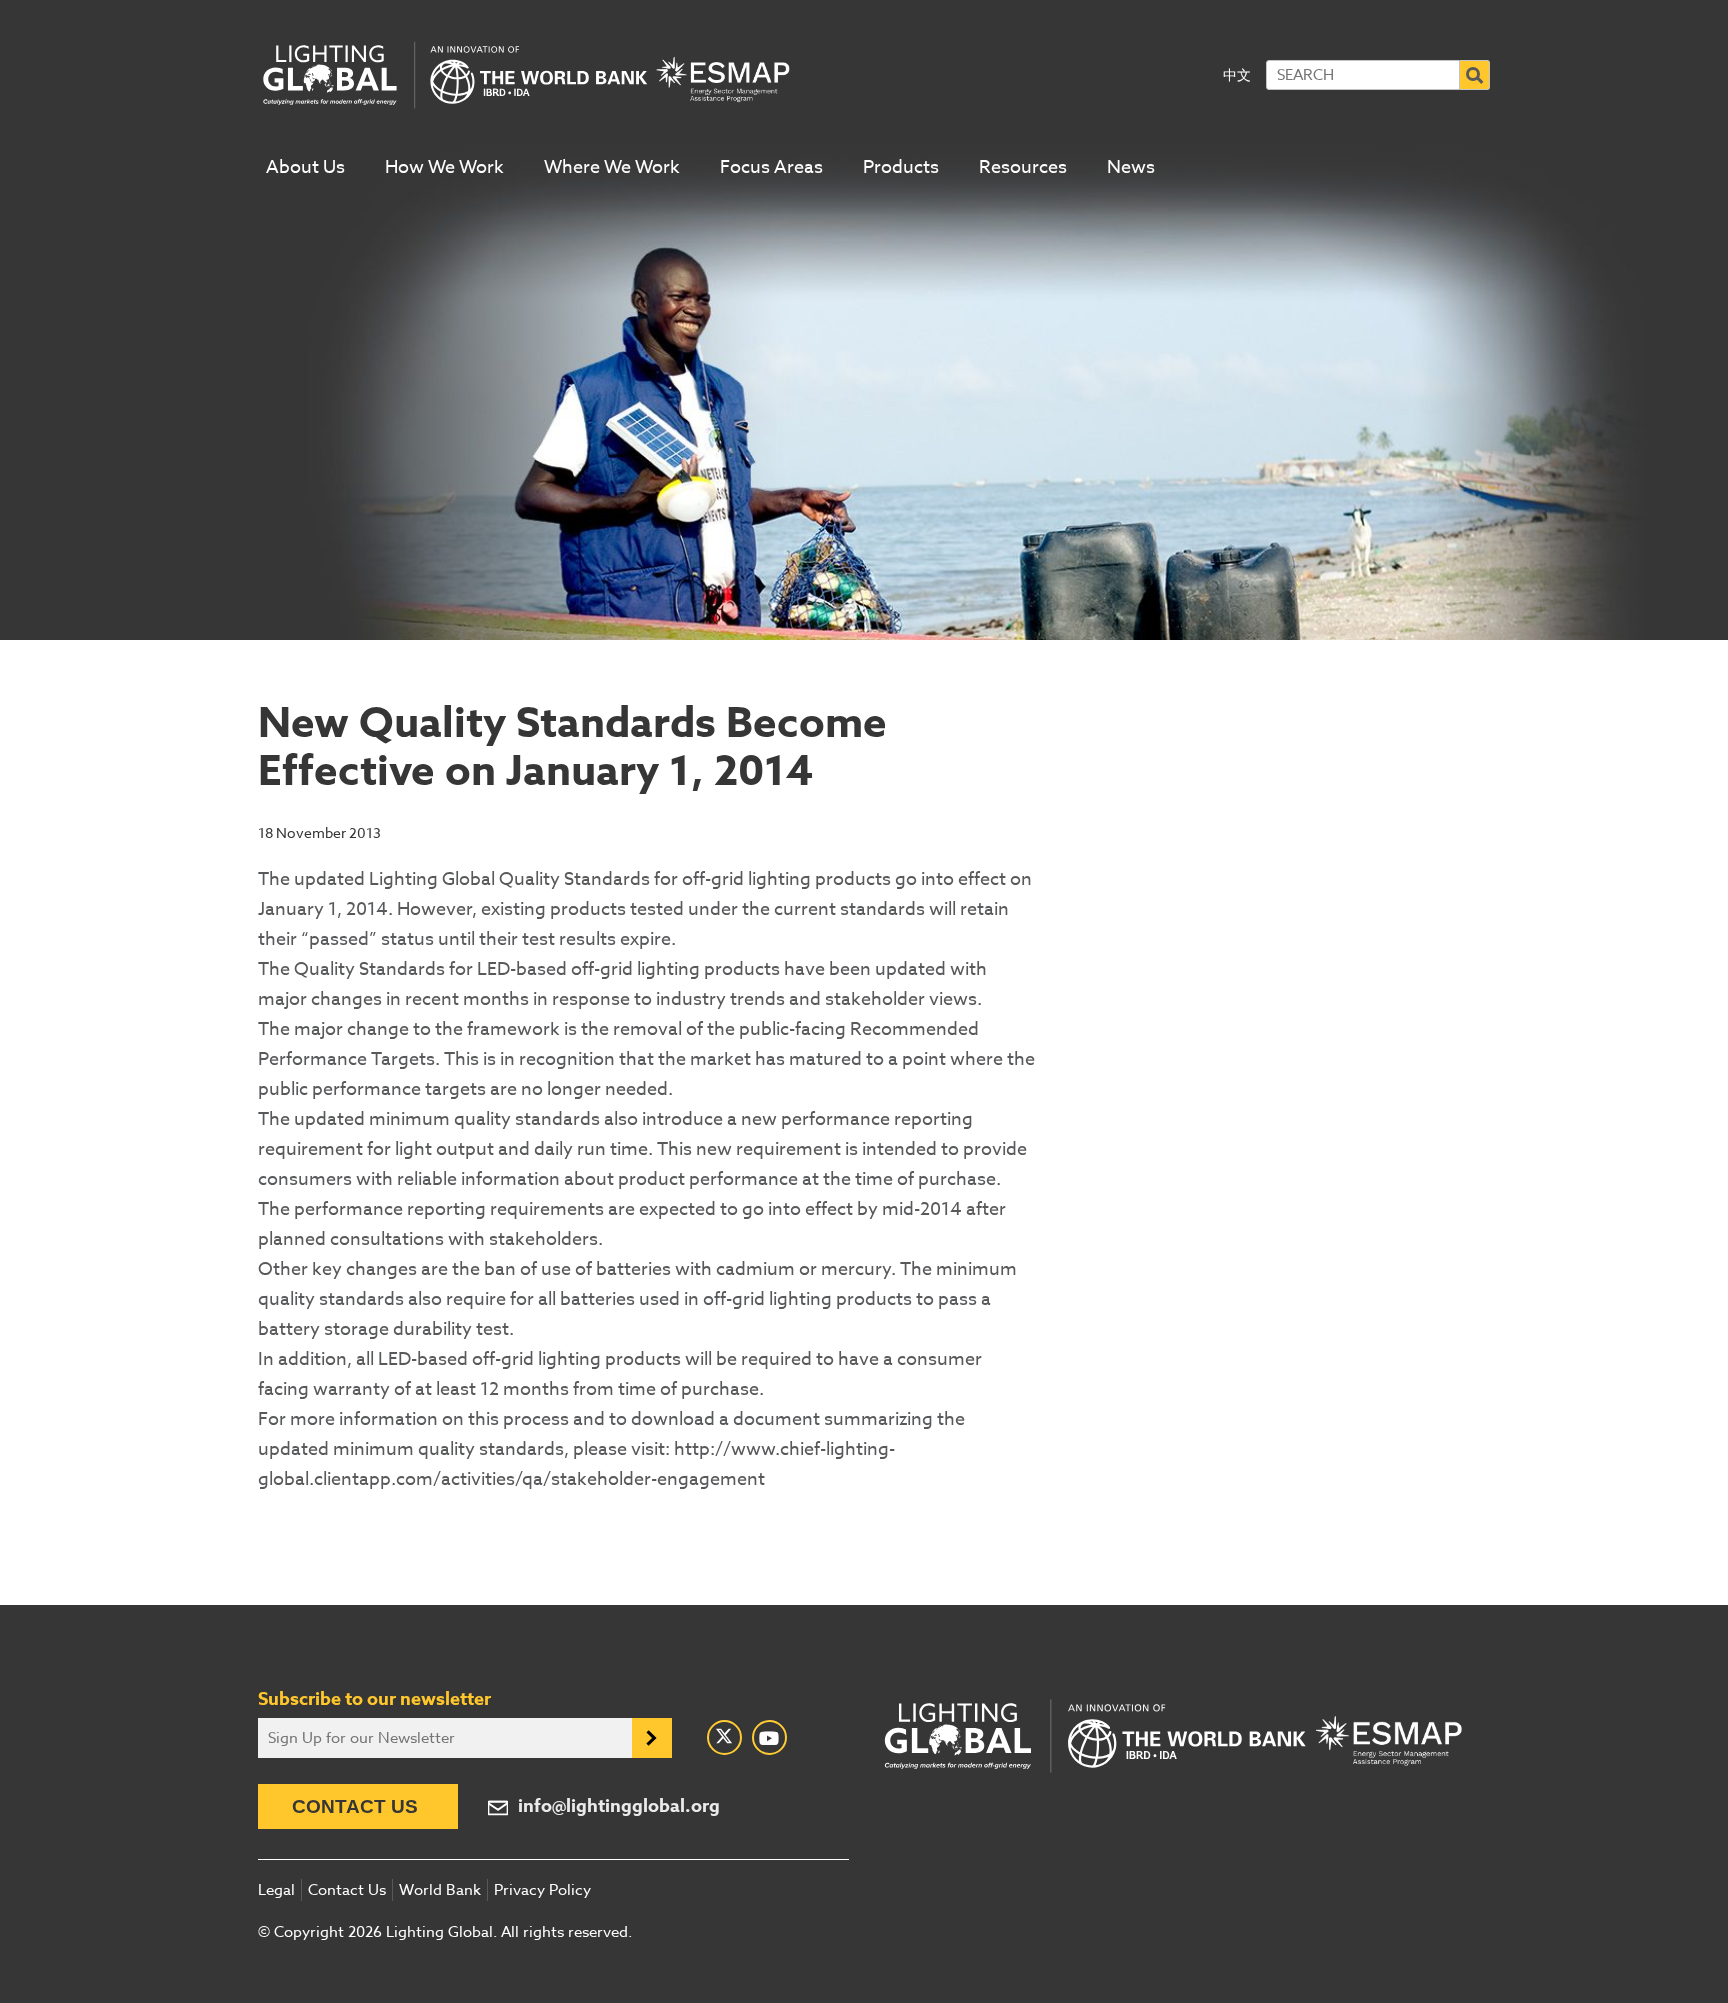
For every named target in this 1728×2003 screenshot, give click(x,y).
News (1131, 167)
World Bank (440, 1890)
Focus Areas (771, 167)
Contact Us (355, 1806)
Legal (276, 1890)
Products (901, 167)
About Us (305, 167)
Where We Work (612, 167)
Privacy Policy (542, 1890)
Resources (1023, 167)
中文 (1237, 74)
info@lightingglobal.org (619, 1806)
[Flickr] (769, 1737)
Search (1475, 75)
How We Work (444, 167)
